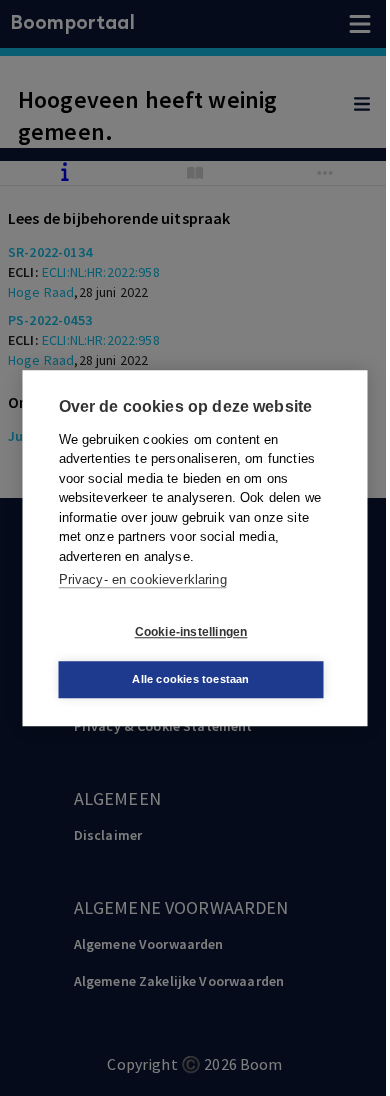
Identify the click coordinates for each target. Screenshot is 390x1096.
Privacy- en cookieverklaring (143, 579)
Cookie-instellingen (191, 632)
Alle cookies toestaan (190, 679)
